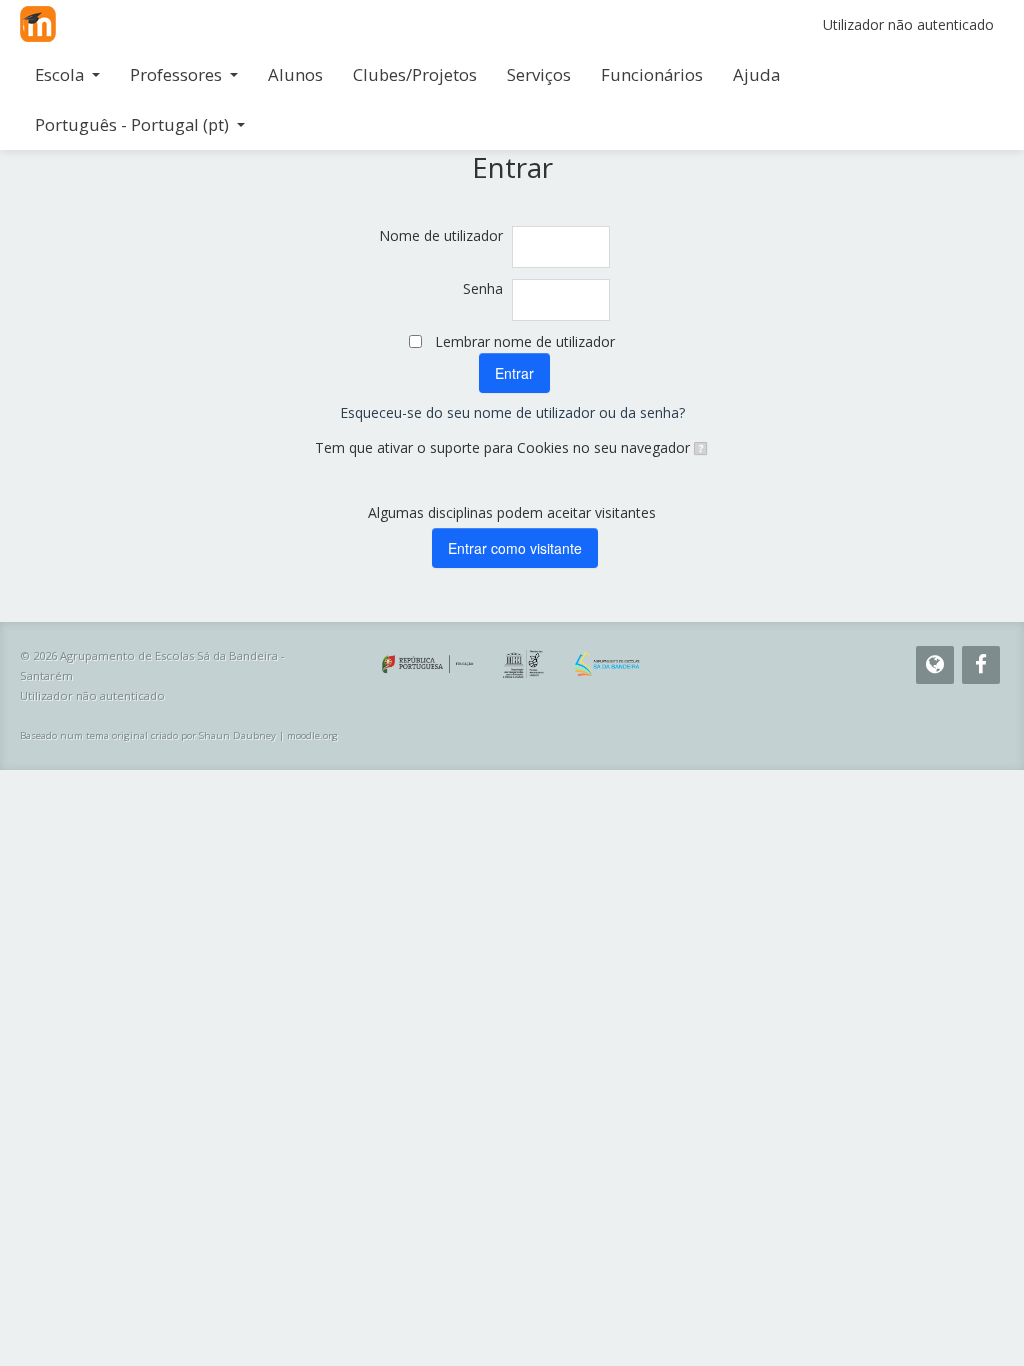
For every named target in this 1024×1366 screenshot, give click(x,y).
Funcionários (652, 74)
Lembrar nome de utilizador (525, 341)
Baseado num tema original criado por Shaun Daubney (148, 735)
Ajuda (756, 74)
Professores (176, 74)
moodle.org (312, 735)
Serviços (539, 74)
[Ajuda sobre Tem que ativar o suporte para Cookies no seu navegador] (699, 447)
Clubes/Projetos (415, 74)
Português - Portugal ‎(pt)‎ (132, 124)
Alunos (295, 74)
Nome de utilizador (441, 235)
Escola (59, 74)
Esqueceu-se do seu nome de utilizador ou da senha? (512, 412)
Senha (483, 288)
